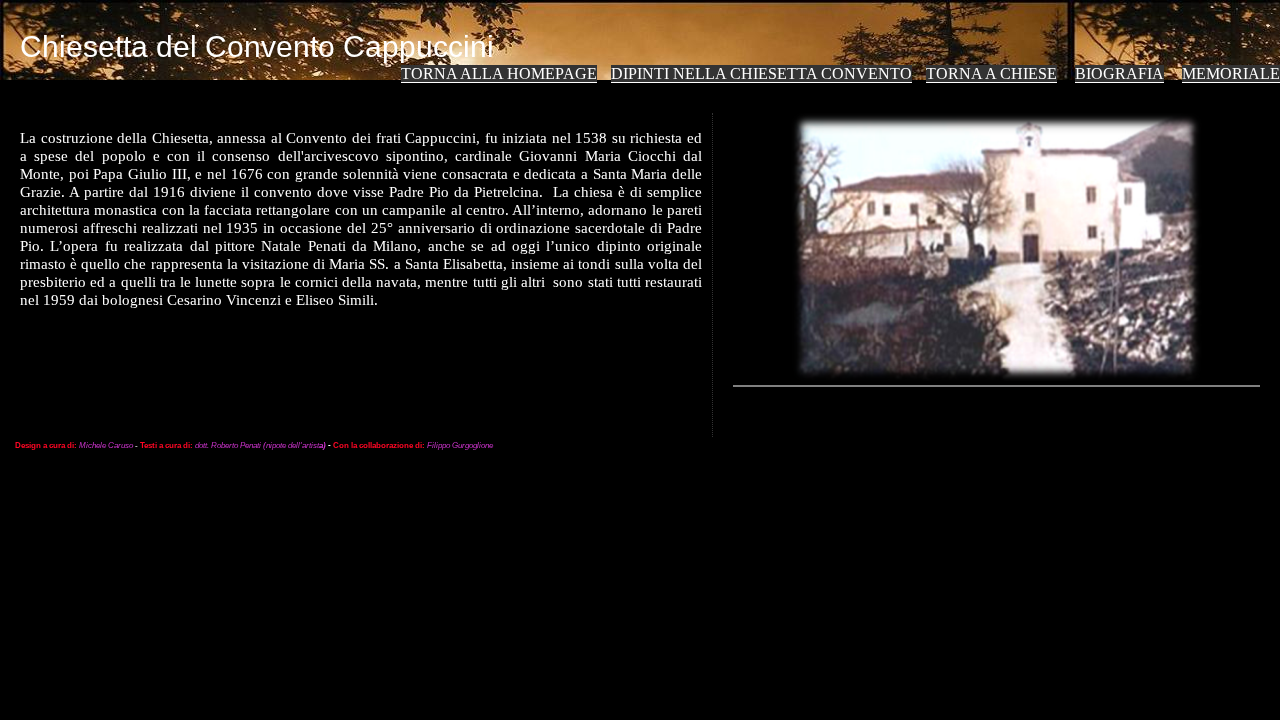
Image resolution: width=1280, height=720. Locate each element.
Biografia (1119, 73)
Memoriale (1231, 73)
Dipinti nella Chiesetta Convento (761, 73)
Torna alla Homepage (499, 73)
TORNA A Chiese (991, 73)
